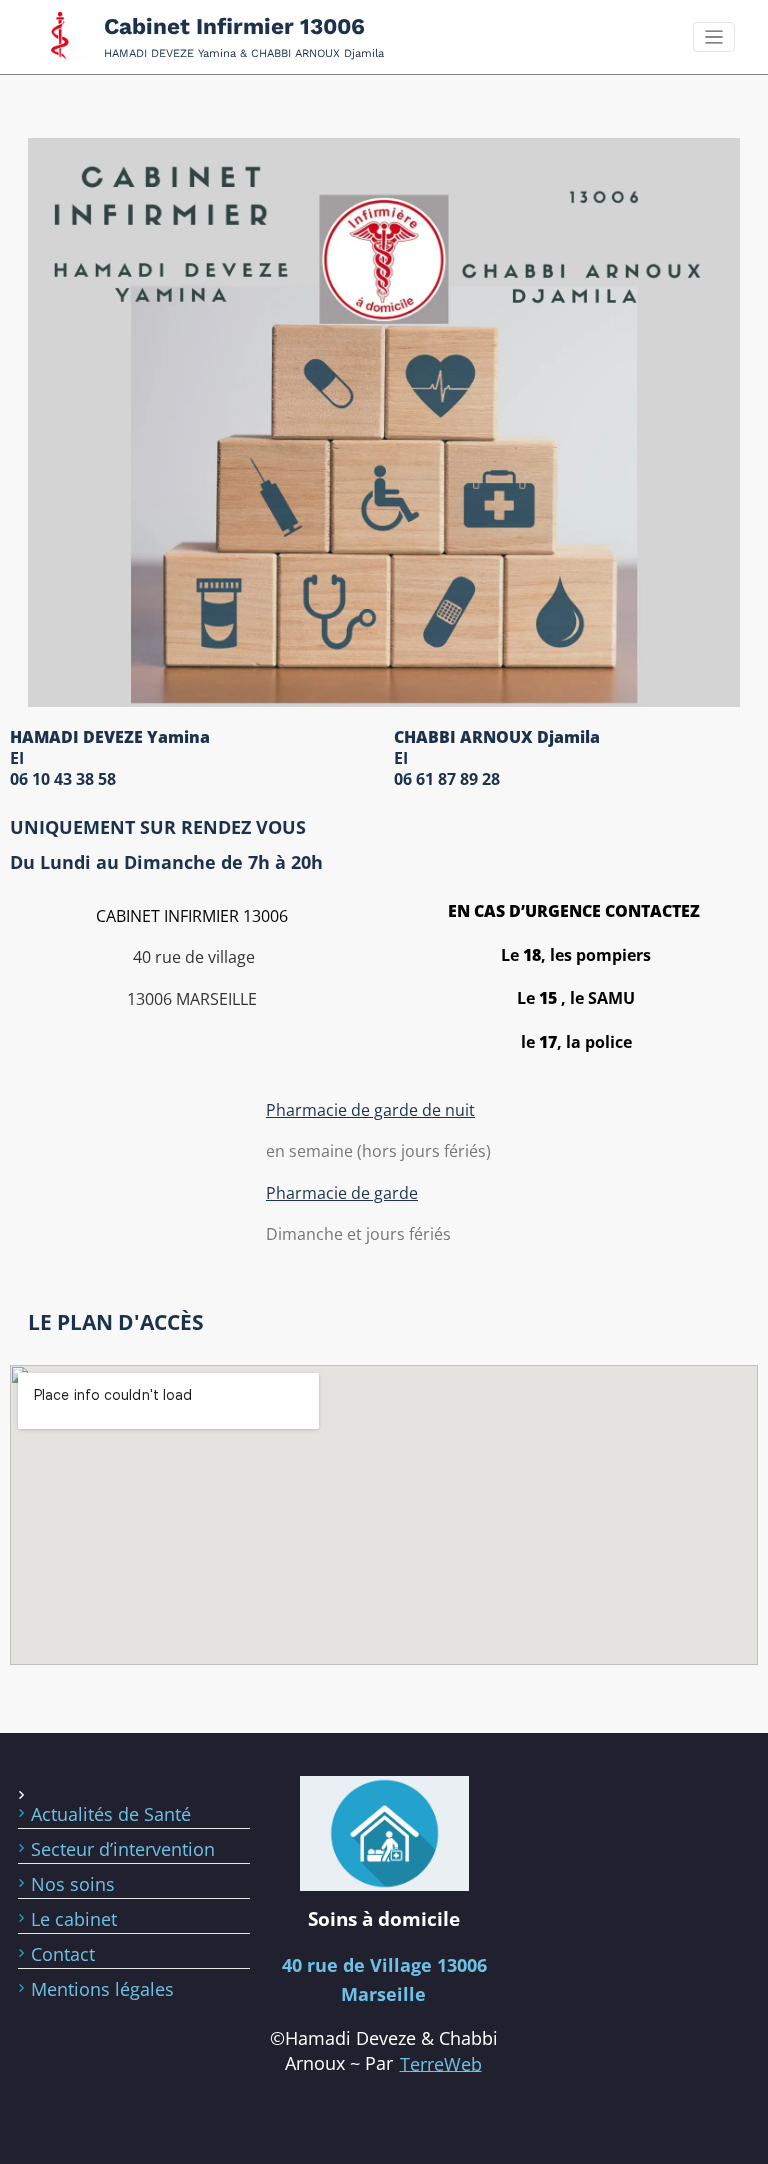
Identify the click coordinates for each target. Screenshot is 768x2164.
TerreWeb (441, 2063)
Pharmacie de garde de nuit (370, 1110)
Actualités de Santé (111, 1814)
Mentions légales (102, 1989)
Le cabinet (74, 1919)
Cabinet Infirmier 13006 (234, 26)
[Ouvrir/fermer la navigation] (714, 37)
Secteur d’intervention (123, 1849)
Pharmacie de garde (342, 1193)
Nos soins (73, 1884)
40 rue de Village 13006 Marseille (384, 1979)
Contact (63, 1954)
